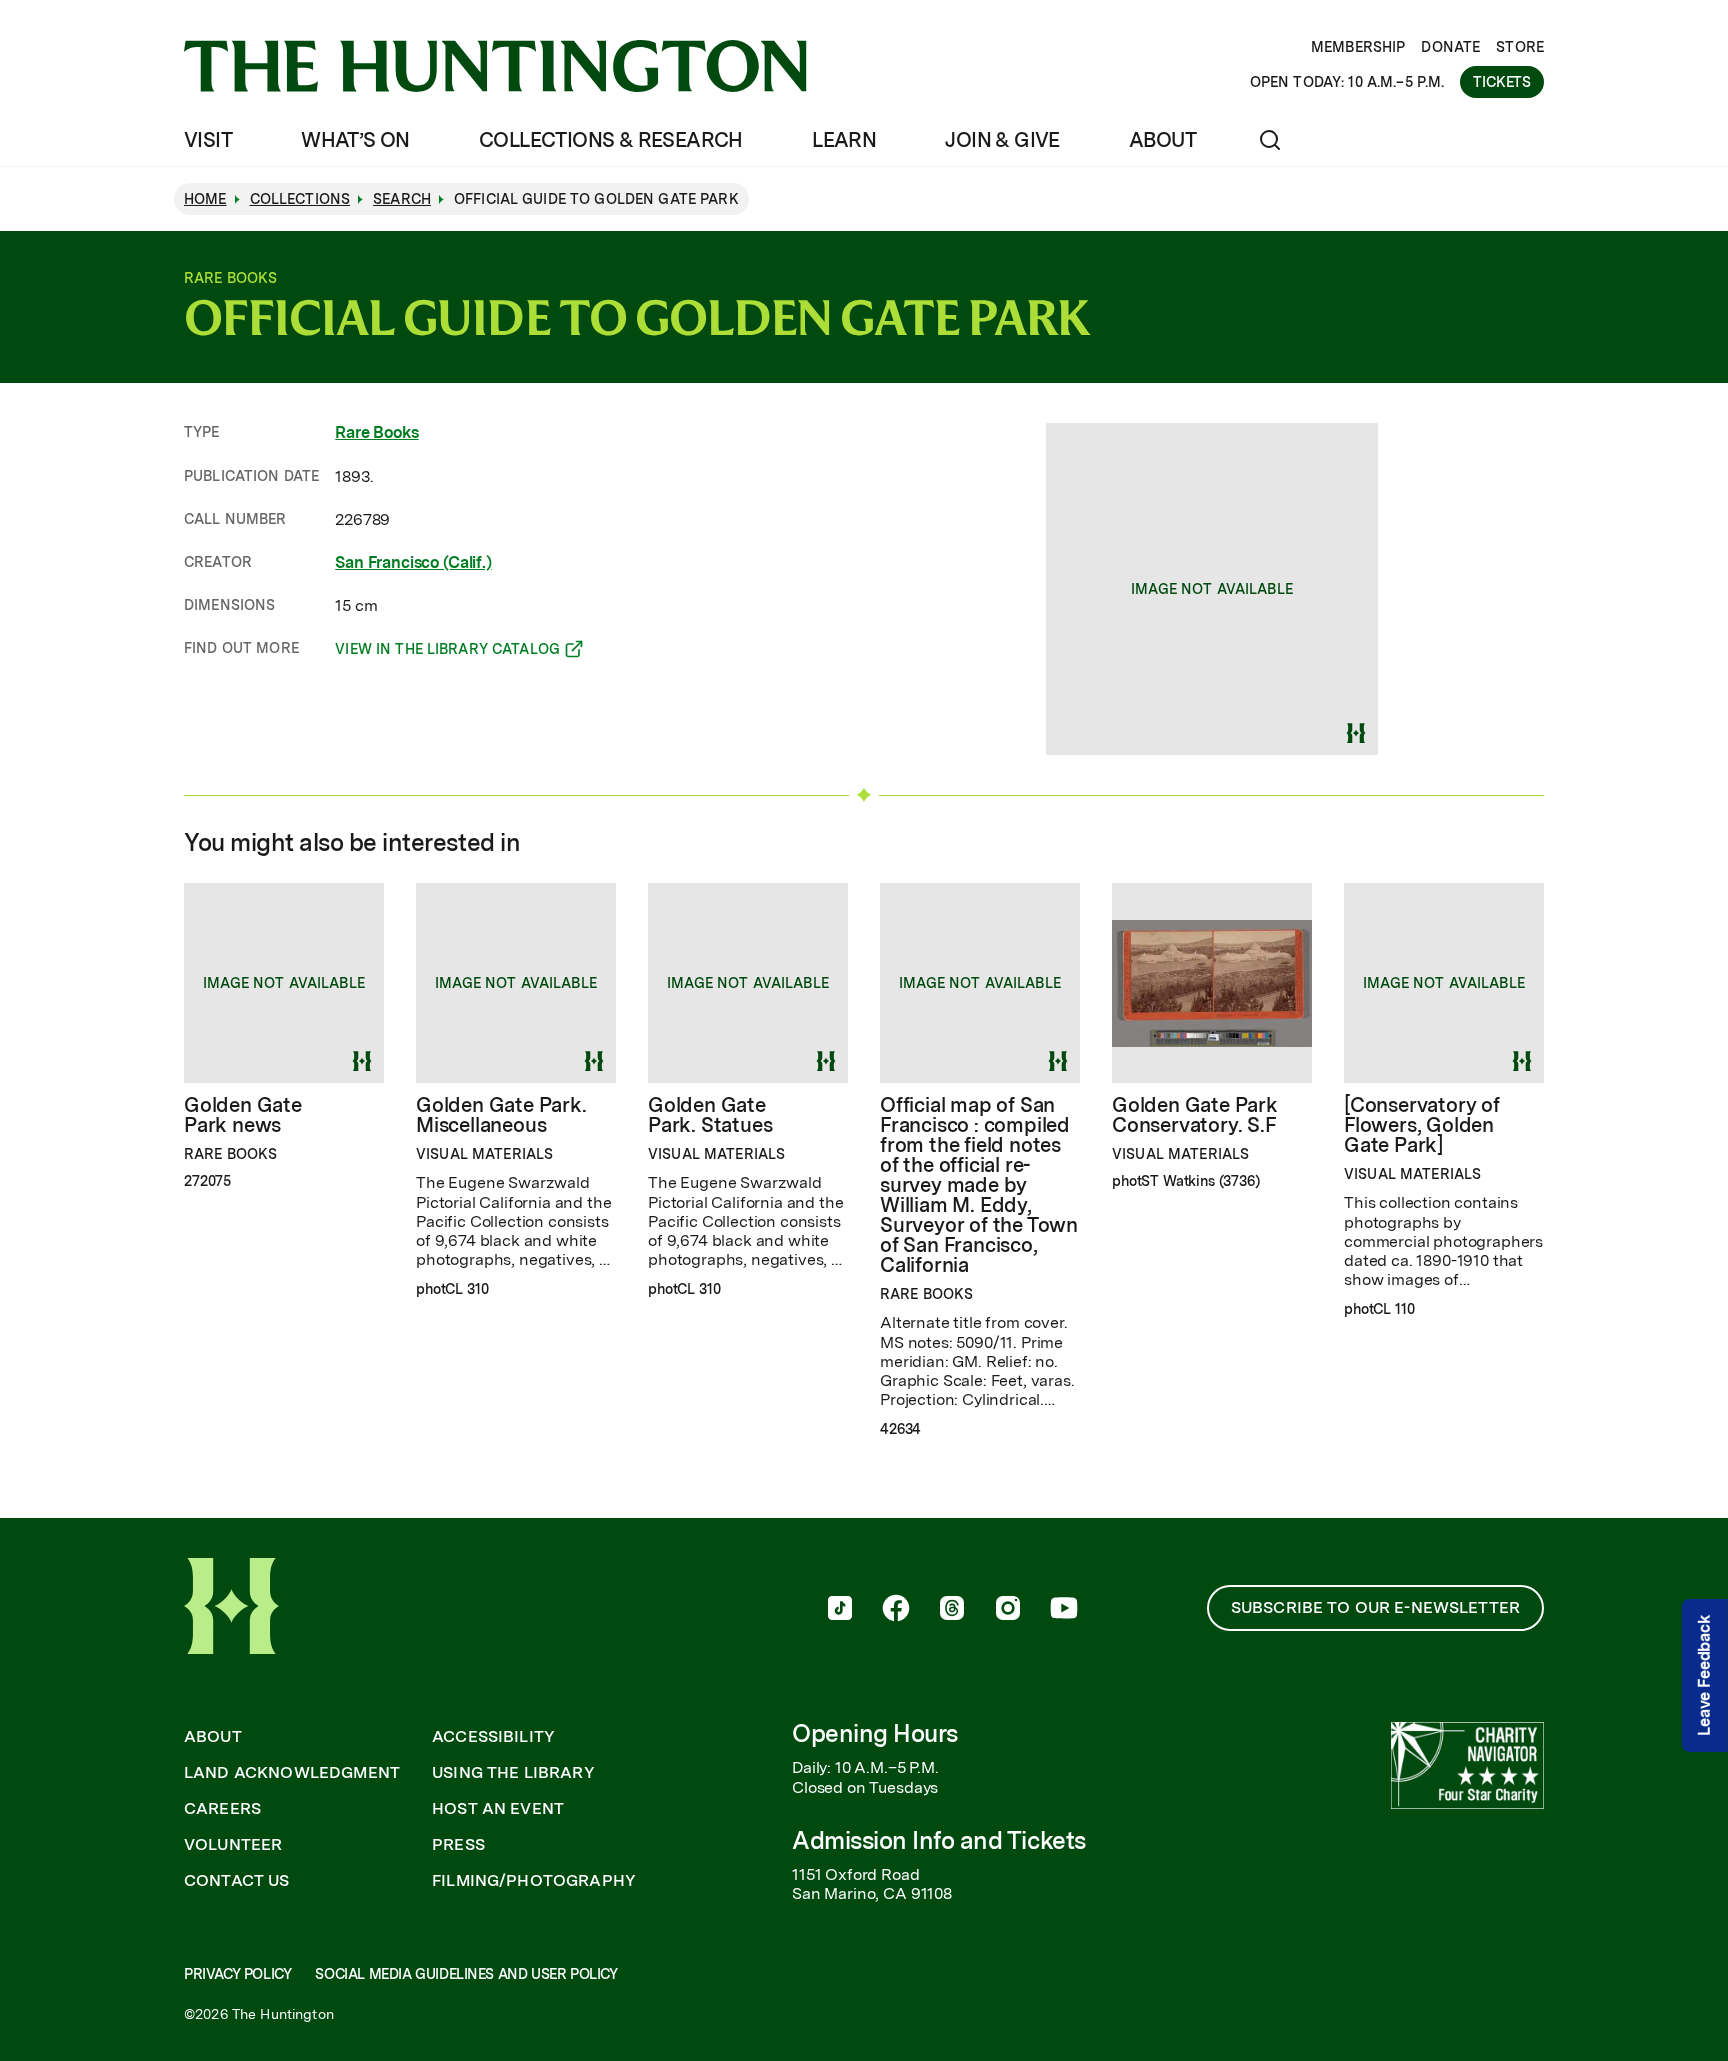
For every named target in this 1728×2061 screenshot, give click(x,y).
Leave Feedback (1704, 1675)
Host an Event (498, 1809)
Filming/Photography (534, 1881)
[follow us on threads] (952, 1610)
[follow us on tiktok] (840, 1610)
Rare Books (376, 432)
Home (205, 199)
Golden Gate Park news (243, 1115)
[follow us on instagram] (1008, 1610)
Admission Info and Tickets (939, 1840)
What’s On (355, 140)
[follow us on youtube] (1064, 1610)
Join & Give (1002, 140)
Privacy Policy (237, 1974)
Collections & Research (611, 140)
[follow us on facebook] (896, 1610)
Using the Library (513, 1773)
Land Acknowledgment (292, 1773)
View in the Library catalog (447, 652)
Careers (222, 1809)
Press (458, 1845)
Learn (844, 140)
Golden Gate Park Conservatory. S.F (1195, 1115)
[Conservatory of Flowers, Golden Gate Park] (1422, 1125)
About (1162, 140)
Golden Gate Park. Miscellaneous (501, 1115)
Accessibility (493, 1737)
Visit (208, 140)
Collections (300, 199)
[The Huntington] (495, 66)
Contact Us (237, 1881)
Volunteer (233, 1845)
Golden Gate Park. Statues (710, 1115)
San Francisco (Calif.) (413, 562)
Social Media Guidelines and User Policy (466, 1974)
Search (402, 199)
